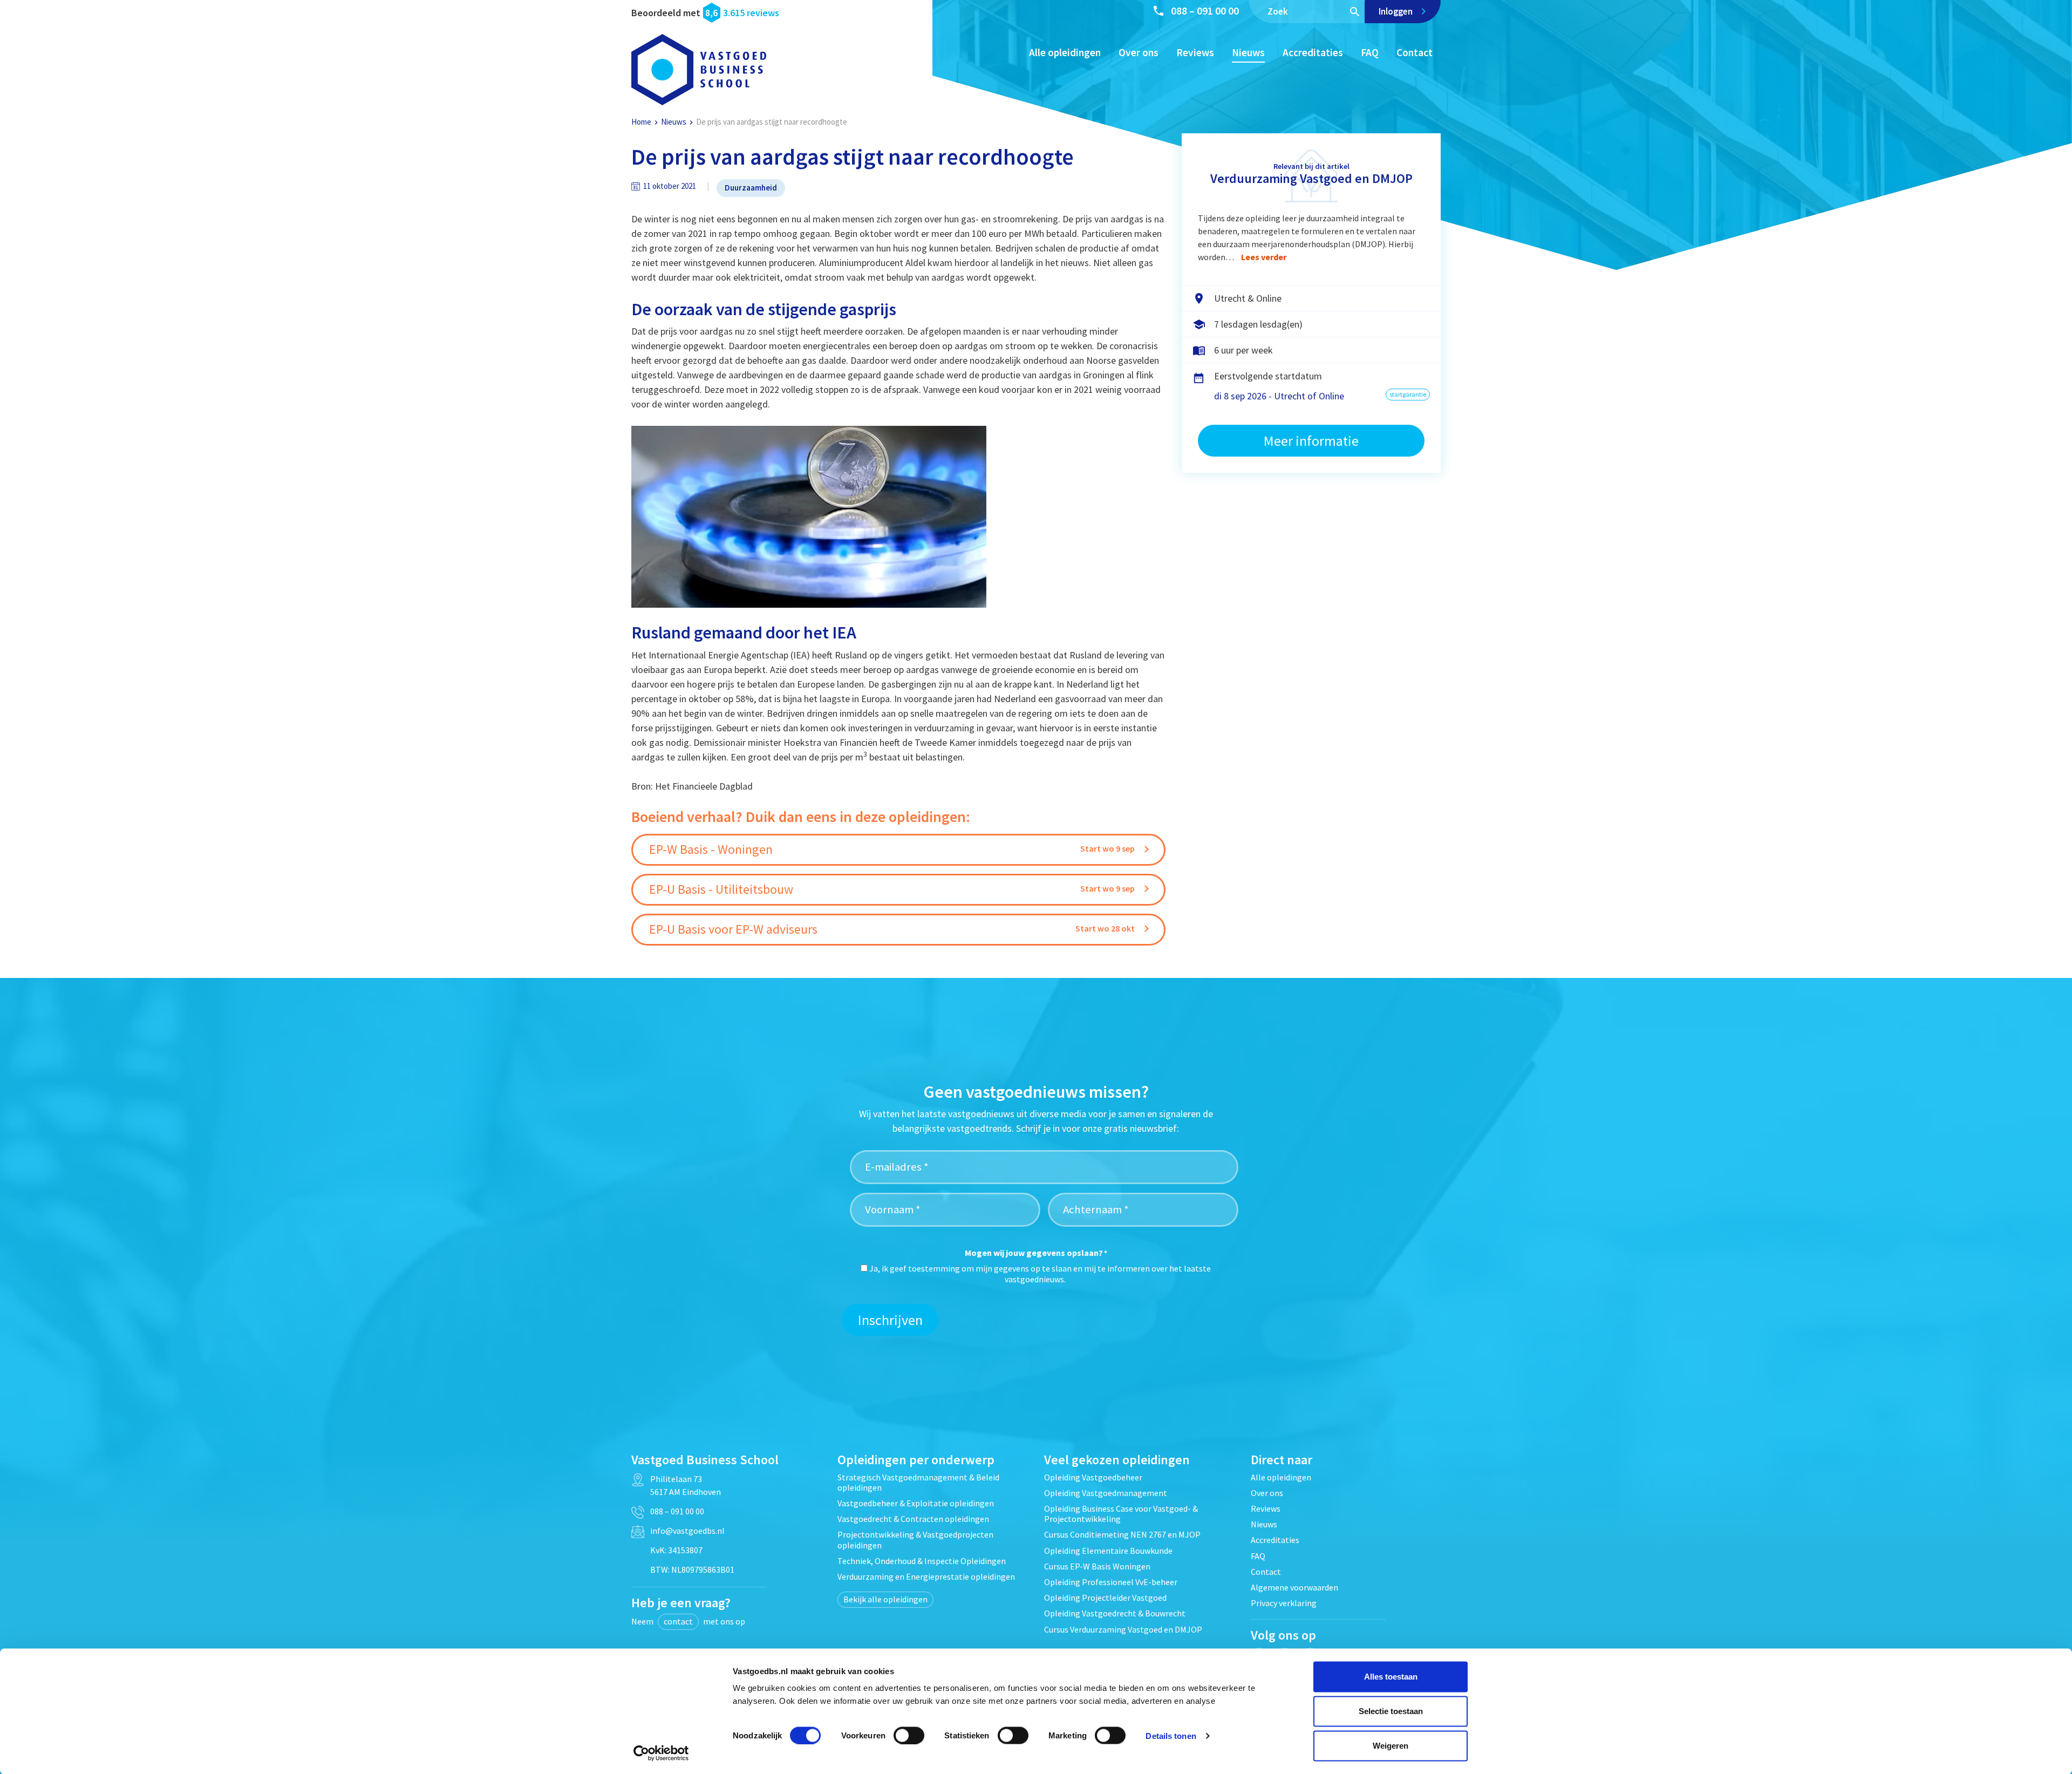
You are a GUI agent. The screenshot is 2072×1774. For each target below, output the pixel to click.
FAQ (1370, 52)
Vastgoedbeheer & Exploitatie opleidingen (916, 1503)
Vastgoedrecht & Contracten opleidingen (913, 1519)
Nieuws (1248, 52)
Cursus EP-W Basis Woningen (1097, 1566)
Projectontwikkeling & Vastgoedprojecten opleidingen (915, 1539)
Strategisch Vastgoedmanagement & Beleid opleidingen (918, 1482)
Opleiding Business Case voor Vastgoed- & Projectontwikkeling (1121, 1514)
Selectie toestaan (1391, 1711)
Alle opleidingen (1065, 52)
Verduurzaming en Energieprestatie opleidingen (926, 1576)
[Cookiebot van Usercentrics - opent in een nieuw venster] (661, 1753)
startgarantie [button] (1408, 394)
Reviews (1195, 52)
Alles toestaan (1391, 1677)
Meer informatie (1311, 441)
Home (641, 122)
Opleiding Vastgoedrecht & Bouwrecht (1115, 1613)
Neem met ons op (688, 1621)
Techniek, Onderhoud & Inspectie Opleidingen (922, 1561)
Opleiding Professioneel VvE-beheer (1111, 1582)
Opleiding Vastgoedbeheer (1093, 1477)
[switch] (909, 1735)
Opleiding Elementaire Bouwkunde (1108, 1551)
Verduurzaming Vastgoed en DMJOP (1311, 178)
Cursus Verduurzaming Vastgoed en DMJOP (1123, 1629)
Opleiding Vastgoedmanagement (1106, 1493)
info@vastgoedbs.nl (687, 1531)
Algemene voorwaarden (1294, 1587)
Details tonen (1171, 1735)
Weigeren (1391, 1746)
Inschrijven (890, 1320)
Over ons (1139, 52)
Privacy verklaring (1284, 1603)
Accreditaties (1313, 52)
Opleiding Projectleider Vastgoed (1105, 1598)
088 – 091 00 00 (1205, 11)
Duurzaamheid (751, 188)
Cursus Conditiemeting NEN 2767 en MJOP (1122, 1534)
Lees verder (1264, 257)
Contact (1415, 52)
